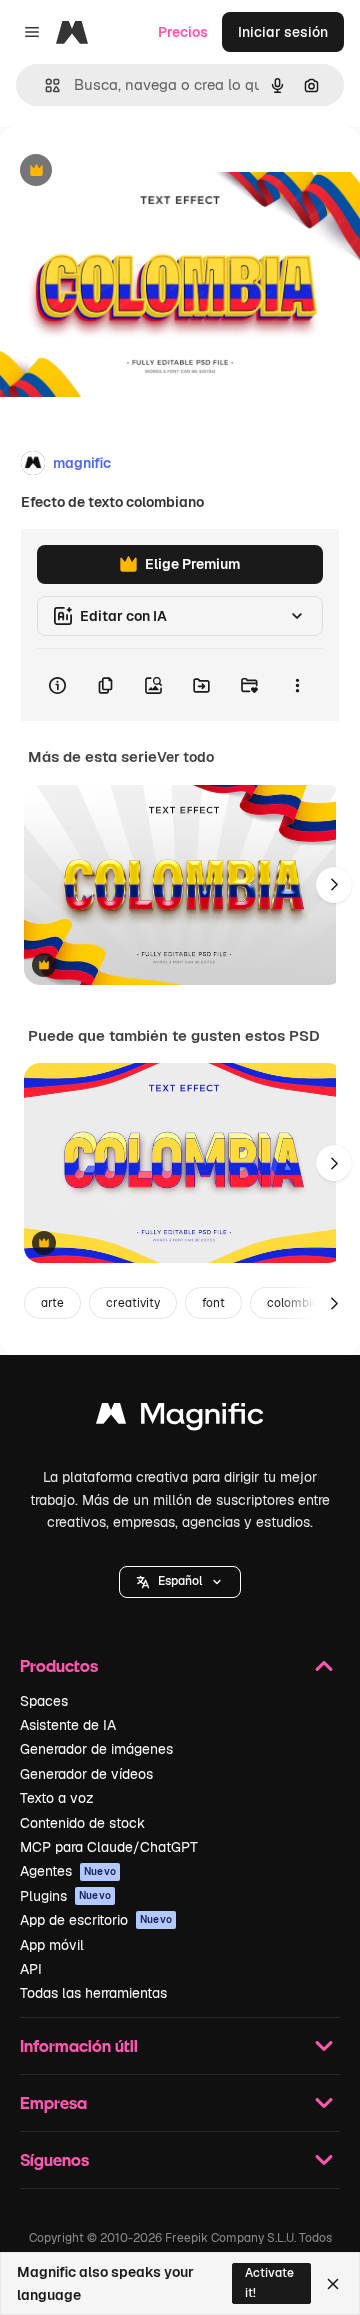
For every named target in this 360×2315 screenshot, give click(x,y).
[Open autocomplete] (44, 85)
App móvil (52, 1945)
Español (180, 1581)
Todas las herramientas (93, 1993)
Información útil (79, 2045)
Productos (59, 1665)
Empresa (53, 2102)
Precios (183, 32)
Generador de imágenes (96, 1749)
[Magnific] (180, 1418)
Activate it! (269, 2282)
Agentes (68, 1871)
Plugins (65, 1896)
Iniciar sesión (283, 32)
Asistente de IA (68, 1725)
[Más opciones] (297, 685)
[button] (180, 1582)
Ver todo (185, 757)
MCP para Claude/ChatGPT (109, 1847)
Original (128, 171)
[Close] (333, 2284)
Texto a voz (57, 1798)
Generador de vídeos (86, 1774)
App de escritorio (96, 1920)
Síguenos (54, 2159)
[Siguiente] (334, 885)
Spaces (44, 1701)
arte (52, 1303)
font (213, 1303)
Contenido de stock (82, 1823)
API (31, 1969)
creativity (133, 1303)
